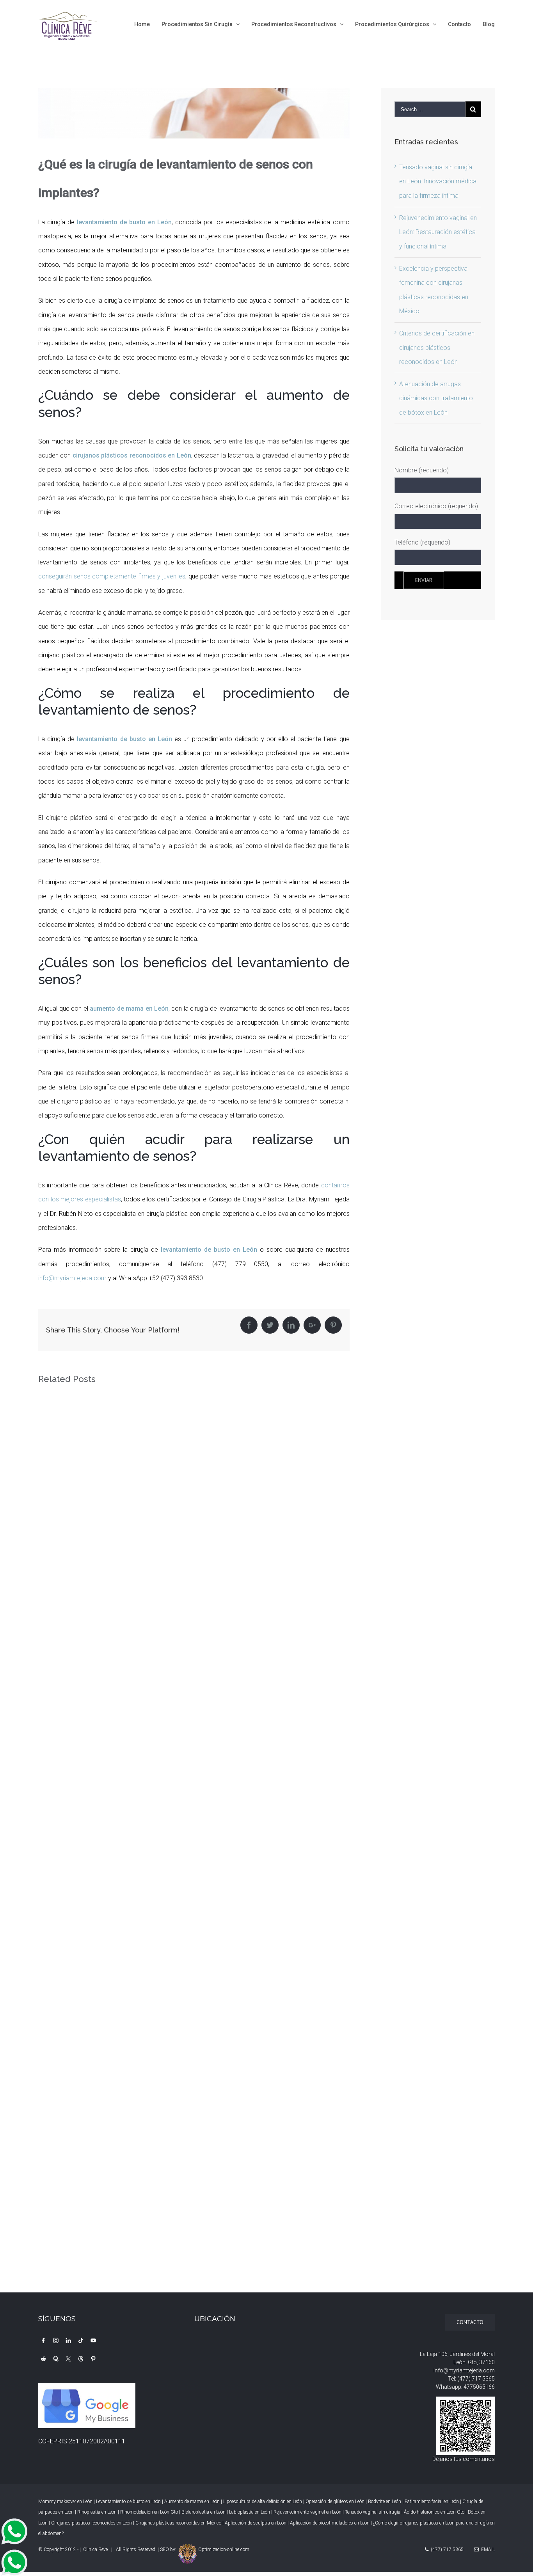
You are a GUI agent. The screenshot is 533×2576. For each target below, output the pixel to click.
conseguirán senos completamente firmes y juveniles (112, 576)
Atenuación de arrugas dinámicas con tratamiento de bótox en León (436, 398)
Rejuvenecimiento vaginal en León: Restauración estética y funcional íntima (438, 232)
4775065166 (479, 2387)
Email (487, 2549)
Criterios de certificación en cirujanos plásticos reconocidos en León (437, 348)
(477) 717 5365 (476, 2379)
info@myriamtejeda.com (72, 1278)
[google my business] (88, 2390)
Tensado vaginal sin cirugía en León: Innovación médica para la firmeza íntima (438, 181)
